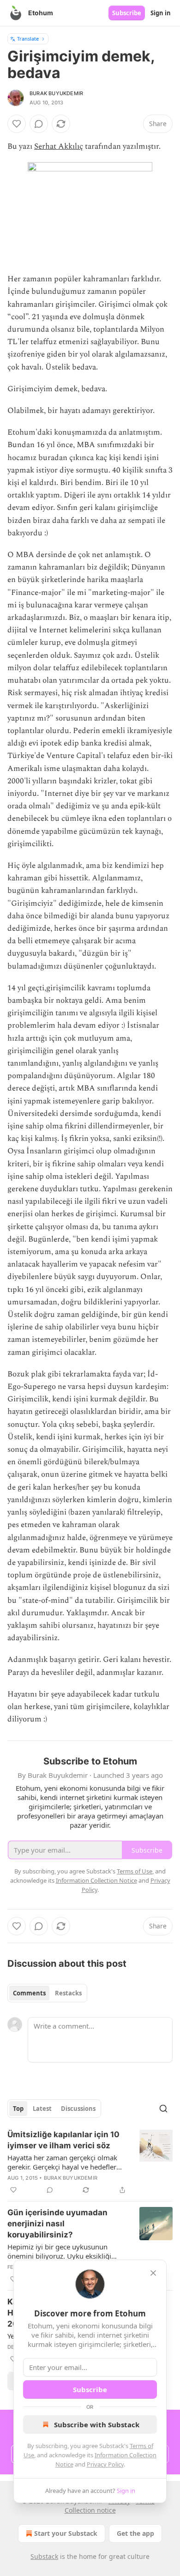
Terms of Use (135, 1871)
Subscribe (127, 13)
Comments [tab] (29, 1993)
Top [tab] (18, 2109)
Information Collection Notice (96, 1880)
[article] (90, 2162)
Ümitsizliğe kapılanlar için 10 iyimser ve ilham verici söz (63, 2140)
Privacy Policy (105, 2464)
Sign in (161, 13)
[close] (153, 2273)
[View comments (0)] (39, 124)
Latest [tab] (42, 2109)
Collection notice (90, 2510)
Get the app (135, 2533)
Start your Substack (66, 2533)
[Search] (163, 2109)
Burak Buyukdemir (56, 93)
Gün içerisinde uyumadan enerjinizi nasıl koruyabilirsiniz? (57, 2224)
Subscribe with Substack (97, 2424)
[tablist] (47, 1993)
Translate (28, 39)
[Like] (17, 124)
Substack (44, 2556)
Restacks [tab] (68, 1993)
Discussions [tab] (78, 2109)
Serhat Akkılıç (59, 146)
